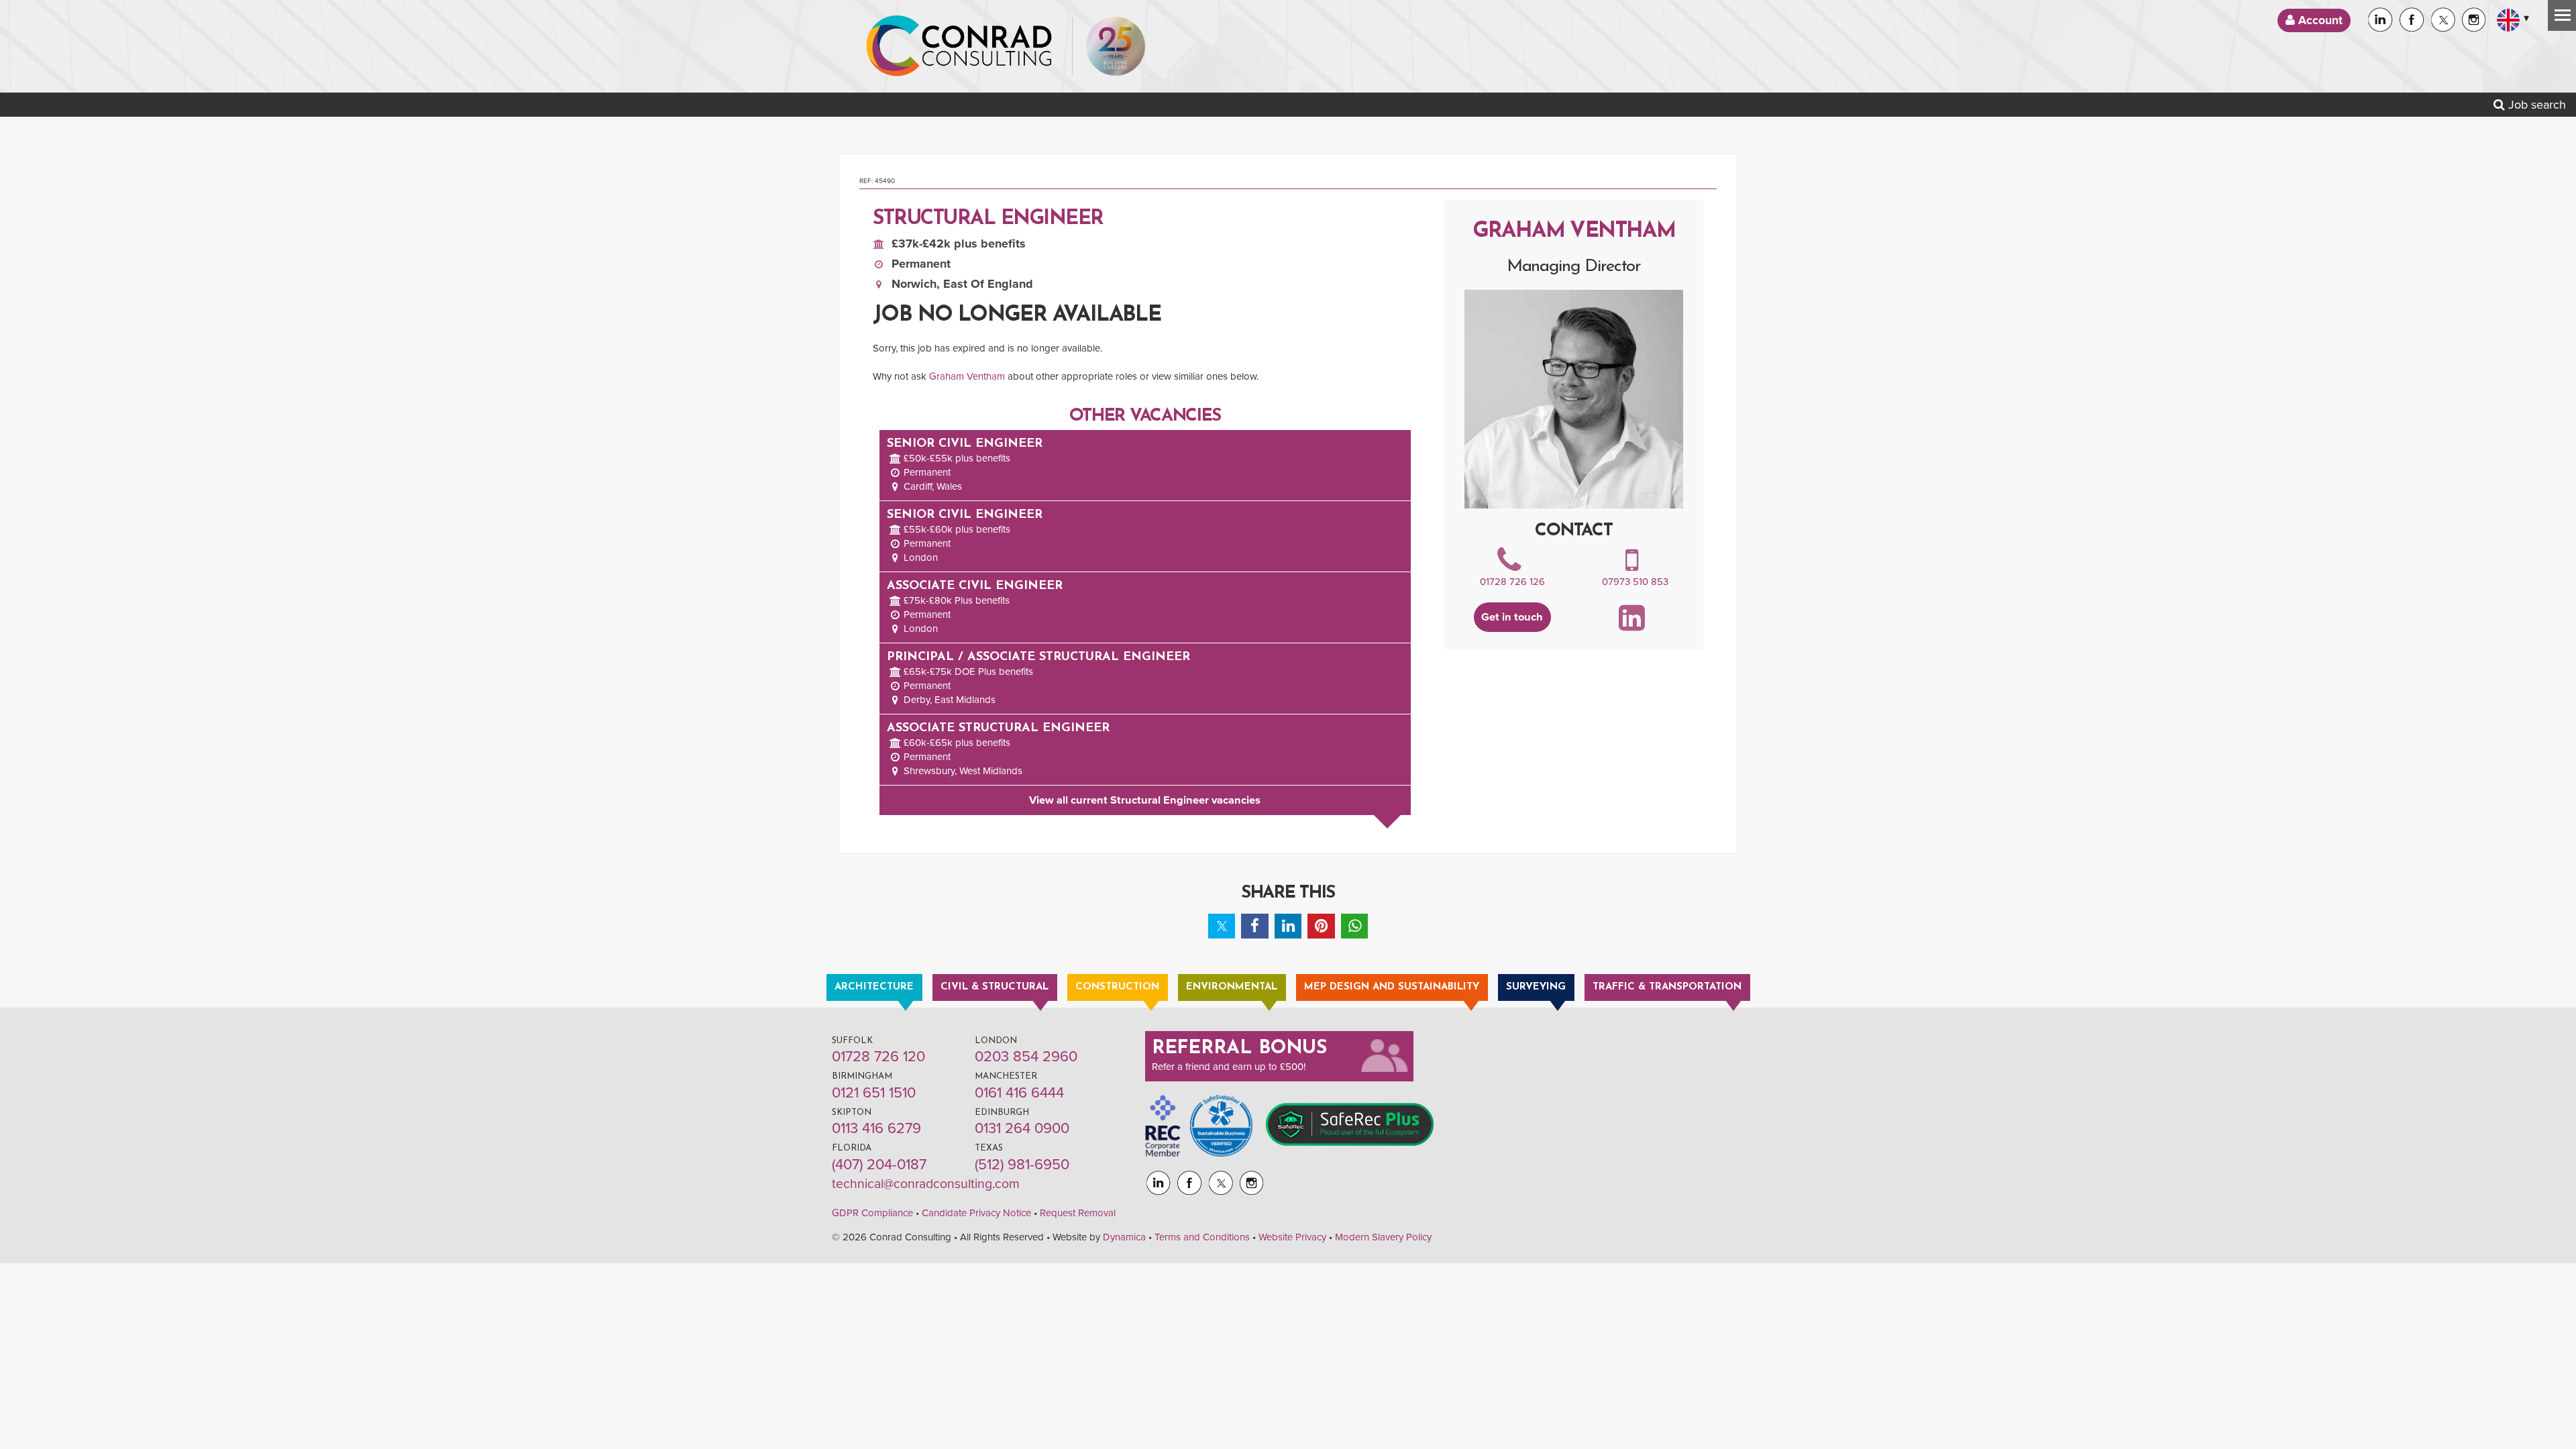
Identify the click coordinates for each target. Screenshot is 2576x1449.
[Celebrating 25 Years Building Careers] (1116, 46)
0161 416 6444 (1019, 1093)
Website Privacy (1292, 1237)
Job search (2535, 105)
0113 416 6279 (876, 1128)
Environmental (1232, 987)
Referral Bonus (1240, 1049)
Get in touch (1512, 617)
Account (2319, 20)
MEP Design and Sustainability (1392, 987)
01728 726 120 (878, 1057)
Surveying (1536, 987)
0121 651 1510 (874, 1093)
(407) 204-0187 (879, 1165)
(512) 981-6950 (1022, 1165)
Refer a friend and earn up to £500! (1229, 1067)
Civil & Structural (995, 987)
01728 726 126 (1512, 582)
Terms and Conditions (1202, 1237)
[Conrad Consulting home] (959, 46)
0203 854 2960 (1026, 1057)
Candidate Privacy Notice (976, 1213)
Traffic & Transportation (1667, 987)
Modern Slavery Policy (1383, 1237)
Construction (1117, 987)
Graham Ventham (967, 376)
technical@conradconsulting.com (926, 1184)
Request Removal (1078, 1213)
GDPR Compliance (872, 1213)
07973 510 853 (1635, 582)
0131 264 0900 (1022, 1128)
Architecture (874, 987)
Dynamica (1124, 1237)
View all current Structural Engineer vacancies (1145, 800)
